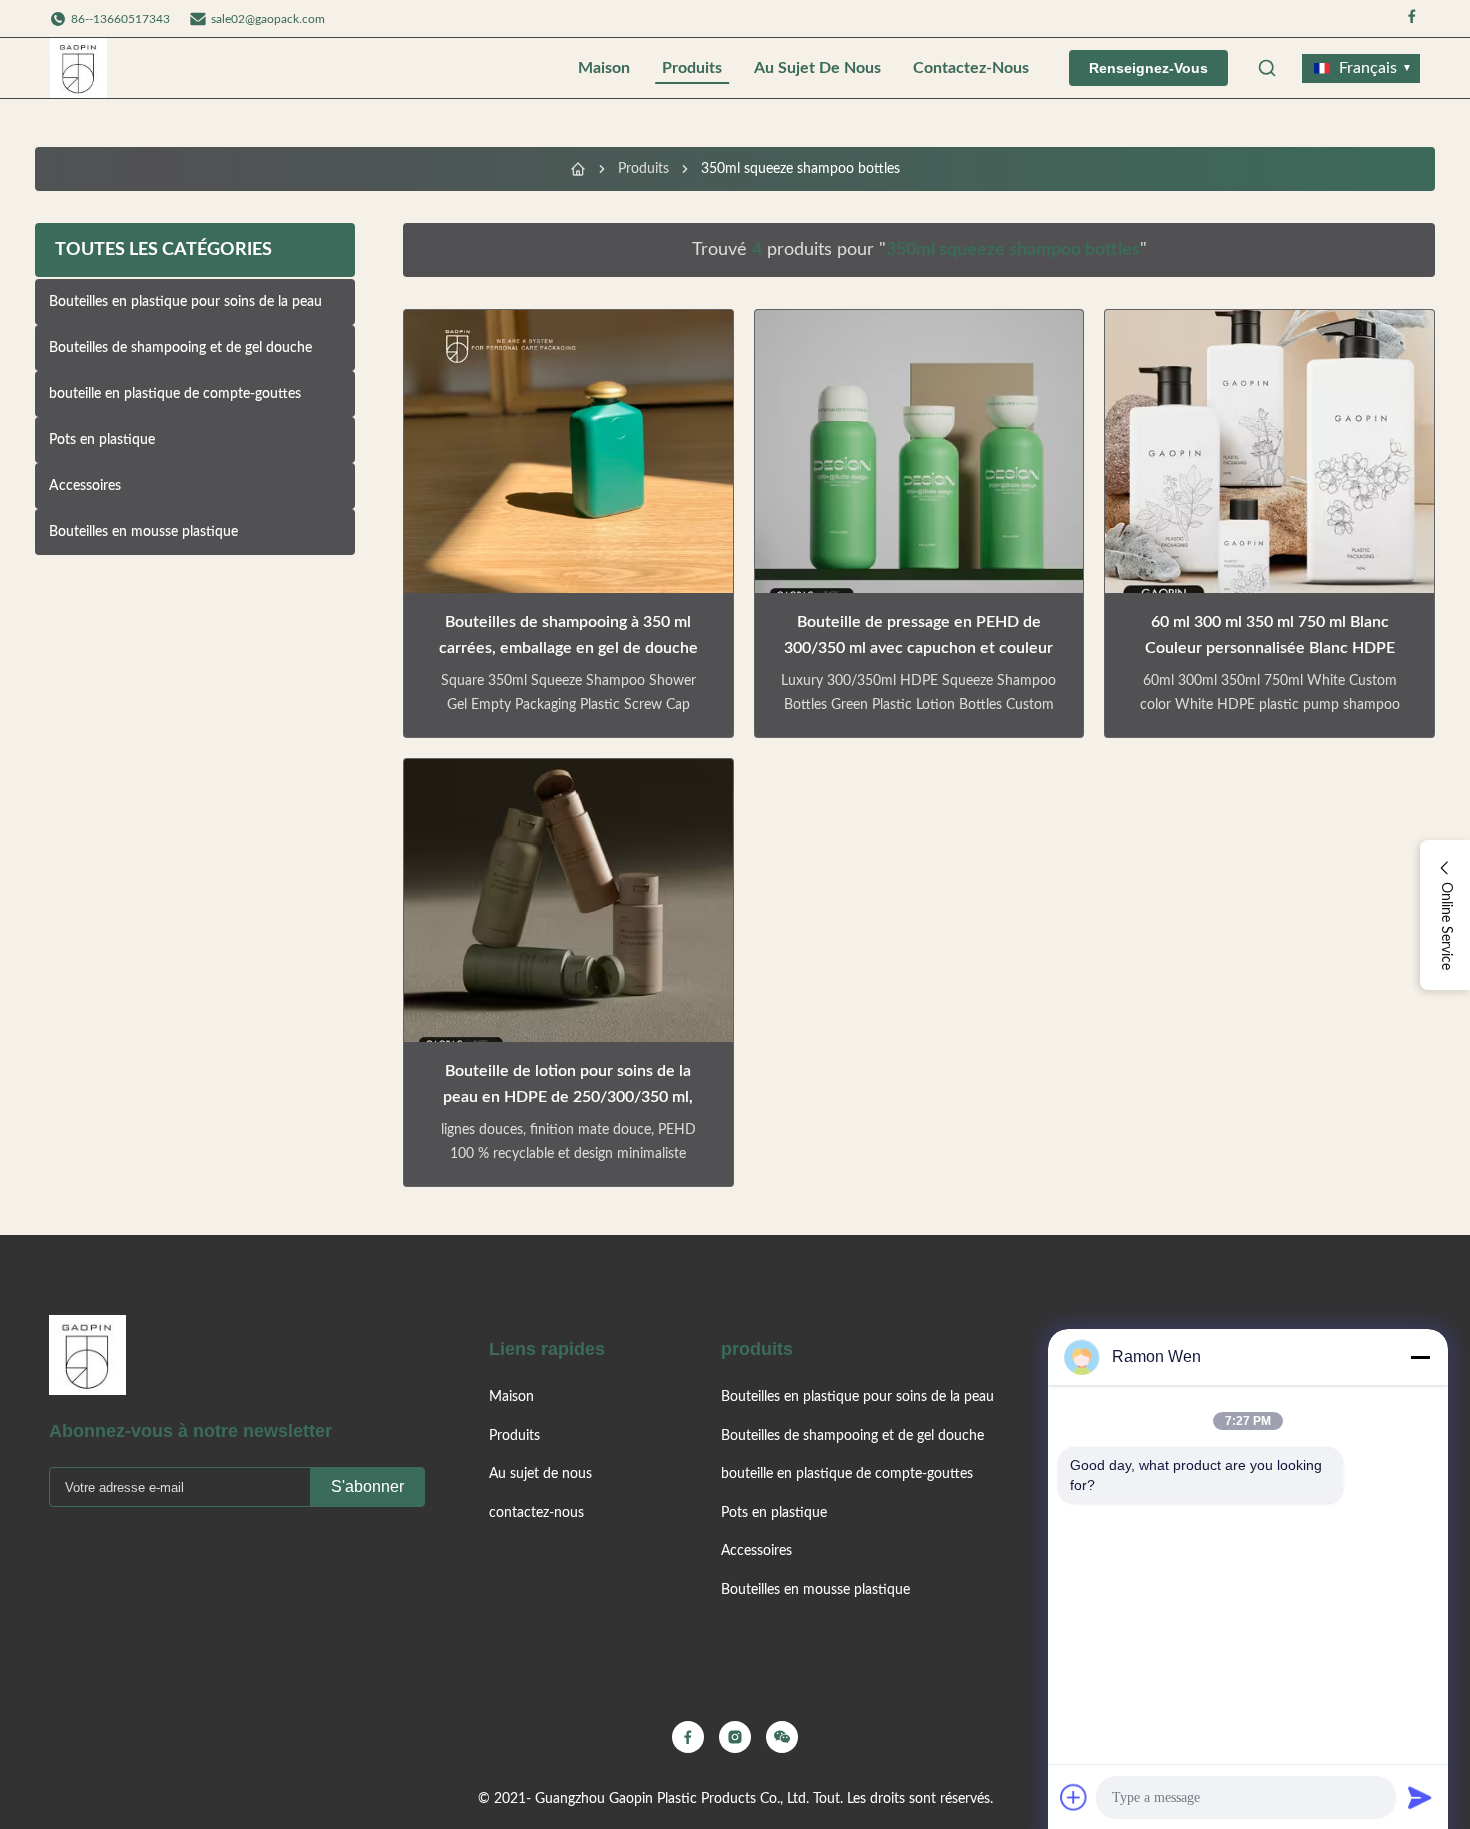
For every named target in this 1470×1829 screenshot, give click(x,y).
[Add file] (1074, 1797)
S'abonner (367, 1486)
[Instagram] (735, 1737)
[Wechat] (782, 1737)
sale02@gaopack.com (268, 19)
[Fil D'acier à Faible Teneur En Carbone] (578, 169)
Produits (692, 68)
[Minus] (1420, 1357)
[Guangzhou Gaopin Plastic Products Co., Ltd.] (78, 68)
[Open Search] (1267, 68)
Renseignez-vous (1148, 68)
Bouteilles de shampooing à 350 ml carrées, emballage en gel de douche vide (568, 648)
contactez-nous (971, 68)
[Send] (1420, 1797)
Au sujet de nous (817, 68)
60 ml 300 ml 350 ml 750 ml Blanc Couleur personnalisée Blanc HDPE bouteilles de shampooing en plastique (1270, 648)
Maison (604, 68)
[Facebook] (1412, 18)
